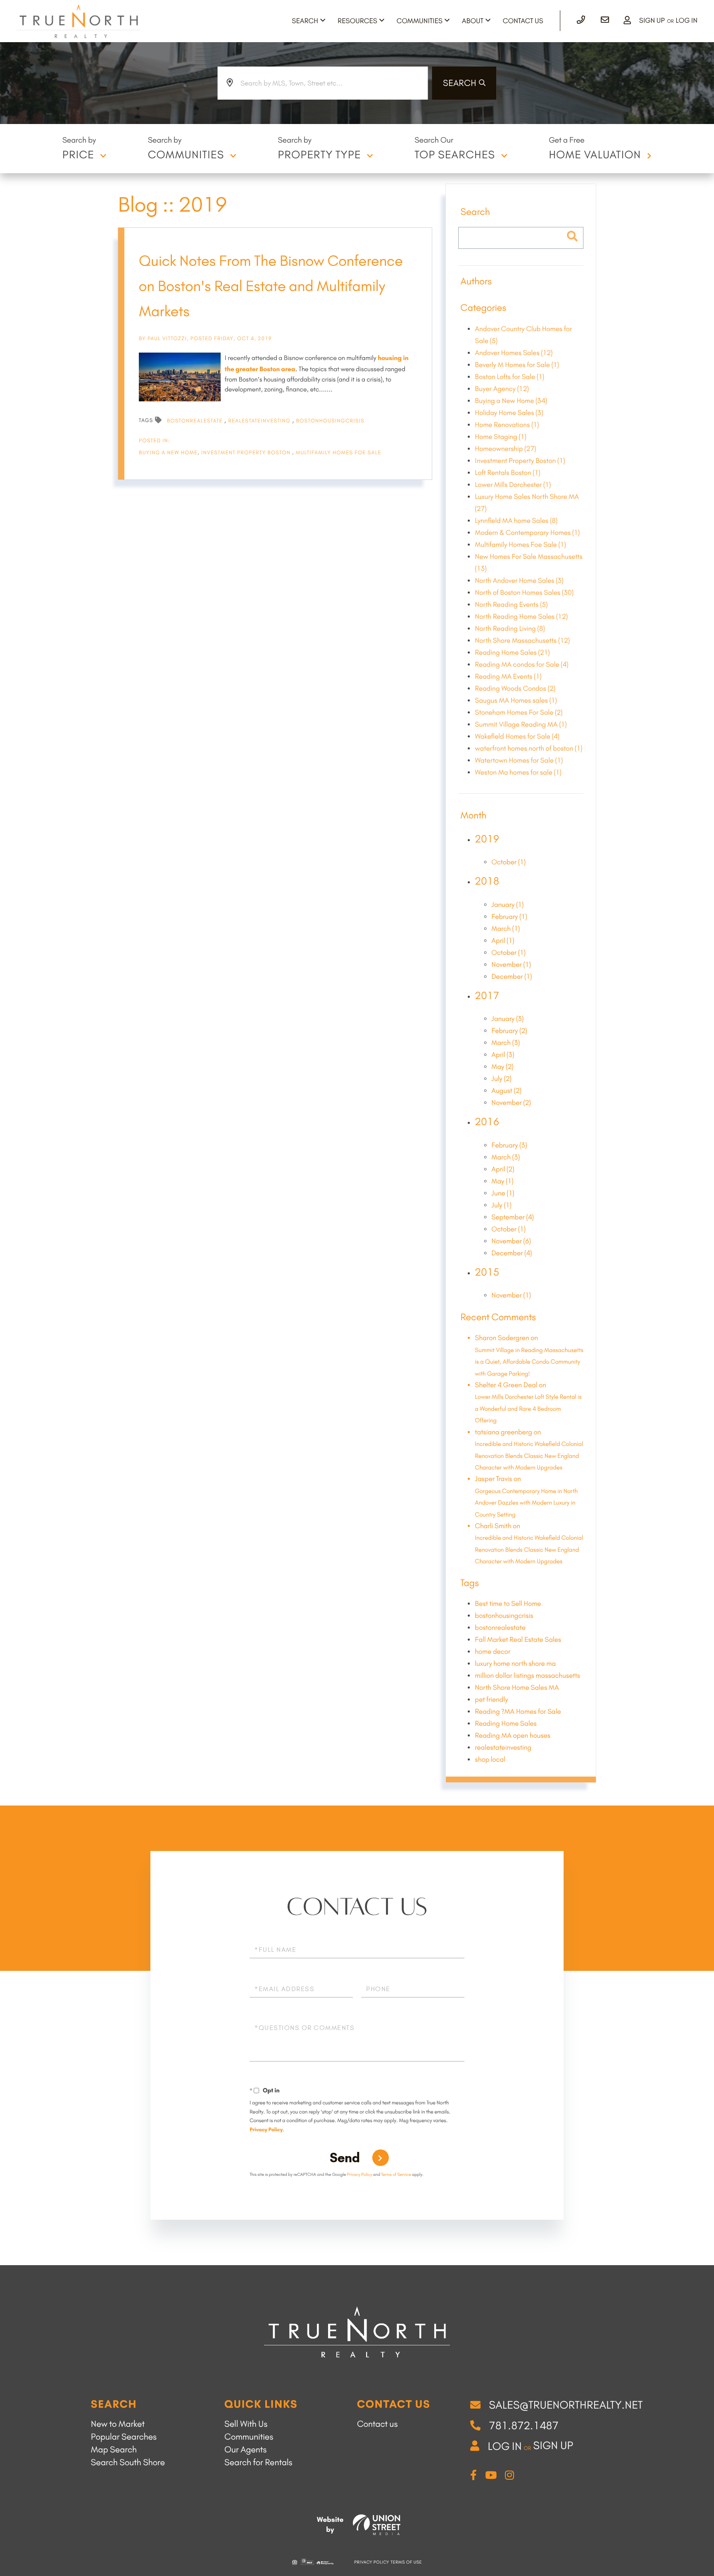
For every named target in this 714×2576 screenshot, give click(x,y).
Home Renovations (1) (507, 425)
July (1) (501, 1205)
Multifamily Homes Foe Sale (339, 453)
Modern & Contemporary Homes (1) (527, 533)
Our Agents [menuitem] (245, 2450)
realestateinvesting (260, 421)
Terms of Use (406, 2562)
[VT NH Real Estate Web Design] (377, 2525)
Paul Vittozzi (167, 339)
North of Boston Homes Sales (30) (524, 593)
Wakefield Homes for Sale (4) (517, 737)
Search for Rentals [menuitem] (258, 2463)
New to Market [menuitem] (118, 2424)
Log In (687, 21)
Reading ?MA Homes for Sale (518, 1712)
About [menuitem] (473, 21)
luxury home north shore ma (515, 1664)
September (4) (513, 1217)
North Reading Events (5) (511, 605)
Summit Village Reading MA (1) (521, 725)
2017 (487, 996)
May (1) (502, 1181)
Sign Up (652, 21)
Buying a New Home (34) (511, 401)
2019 (487, 839)
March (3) (506, 1043)
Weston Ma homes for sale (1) (518, 773)
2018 (487, 881)
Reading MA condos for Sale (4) (521, 665)
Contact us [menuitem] (377, 2424)
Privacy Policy (266, 2130)
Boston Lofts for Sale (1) (509, 377)
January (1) (507, 905)
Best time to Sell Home (508, 1604)
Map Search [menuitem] (114, 2450)
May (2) (502, 1067)
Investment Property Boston (247, 453)
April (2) (503, 1169)
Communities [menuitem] (420, 21)
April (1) (503, 941)
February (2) (509, 1031)
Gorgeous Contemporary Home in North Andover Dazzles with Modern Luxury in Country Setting (526, 1503)
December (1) (512, 977)
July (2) (501, 1079)
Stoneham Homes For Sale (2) (519, 713)
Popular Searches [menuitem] (124, 2437)
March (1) (506, 929)
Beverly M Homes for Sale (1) (517, 365)
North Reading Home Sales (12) (521, 617)
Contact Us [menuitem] (523, 21)
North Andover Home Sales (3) (519, 581)
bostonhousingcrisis (330, 421)
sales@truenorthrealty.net (566, 2405)
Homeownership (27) (505, 449)
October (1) (508, 862)
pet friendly (491, 1700)
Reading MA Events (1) (508, 677)
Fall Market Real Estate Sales (518, 1640)
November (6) (511, 1241)
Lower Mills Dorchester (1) (513, 485)
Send (345, 2158)
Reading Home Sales (506, 1724)
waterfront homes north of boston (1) (528, 749)
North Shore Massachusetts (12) (522, 641)
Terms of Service (396, 2174)
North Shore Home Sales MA (517, 1688)
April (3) (503, 1055)
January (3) (507, 1019)
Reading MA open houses (513, 1736)
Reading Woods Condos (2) (515, 689)
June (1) (503, 1193)
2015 (487, 1272)
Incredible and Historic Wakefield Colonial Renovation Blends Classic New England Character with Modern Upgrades (529, 1456)
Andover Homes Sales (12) (514, 353)
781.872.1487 (524, 2426)
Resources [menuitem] (357, 21)
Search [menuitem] (305, 21)
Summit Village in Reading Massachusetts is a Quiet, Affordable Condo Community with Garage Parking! (529, 1362)
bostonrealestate (196, 421)
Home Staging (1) (501, 437)
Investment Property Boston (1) (520, 461)
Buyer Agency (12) (502, 389)
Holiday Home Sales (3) (509, 413)
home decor (493, 1652)
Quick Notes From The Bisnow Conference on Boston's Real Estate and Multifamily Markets (271, 286)
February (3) (509, 1145)
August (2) (506, 1091)
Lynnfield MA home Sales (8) (516, 521)
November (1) (511, 965)
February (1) (509, 917)
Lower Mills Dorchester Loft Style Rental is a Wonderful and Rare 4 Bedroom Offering (528, 1408)
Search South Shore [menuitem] (128, 2463)
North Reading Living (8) (510, 629)
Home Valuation (595, 155)
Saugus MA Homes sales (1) (516, 701)
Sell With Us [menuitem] (246, 2424)
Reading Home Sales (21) (512, 653)
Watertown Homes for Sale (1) (519, 761)
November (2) (511, 1103)
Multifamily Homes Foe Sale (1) (520, 545)
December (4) (512, 1253)
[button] (464, 83)
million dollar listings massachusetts (527, 1676)
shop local (490, 1760)
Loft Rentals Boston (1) (507, 473)
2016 (487, 1122)
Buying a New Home (168, 453)
